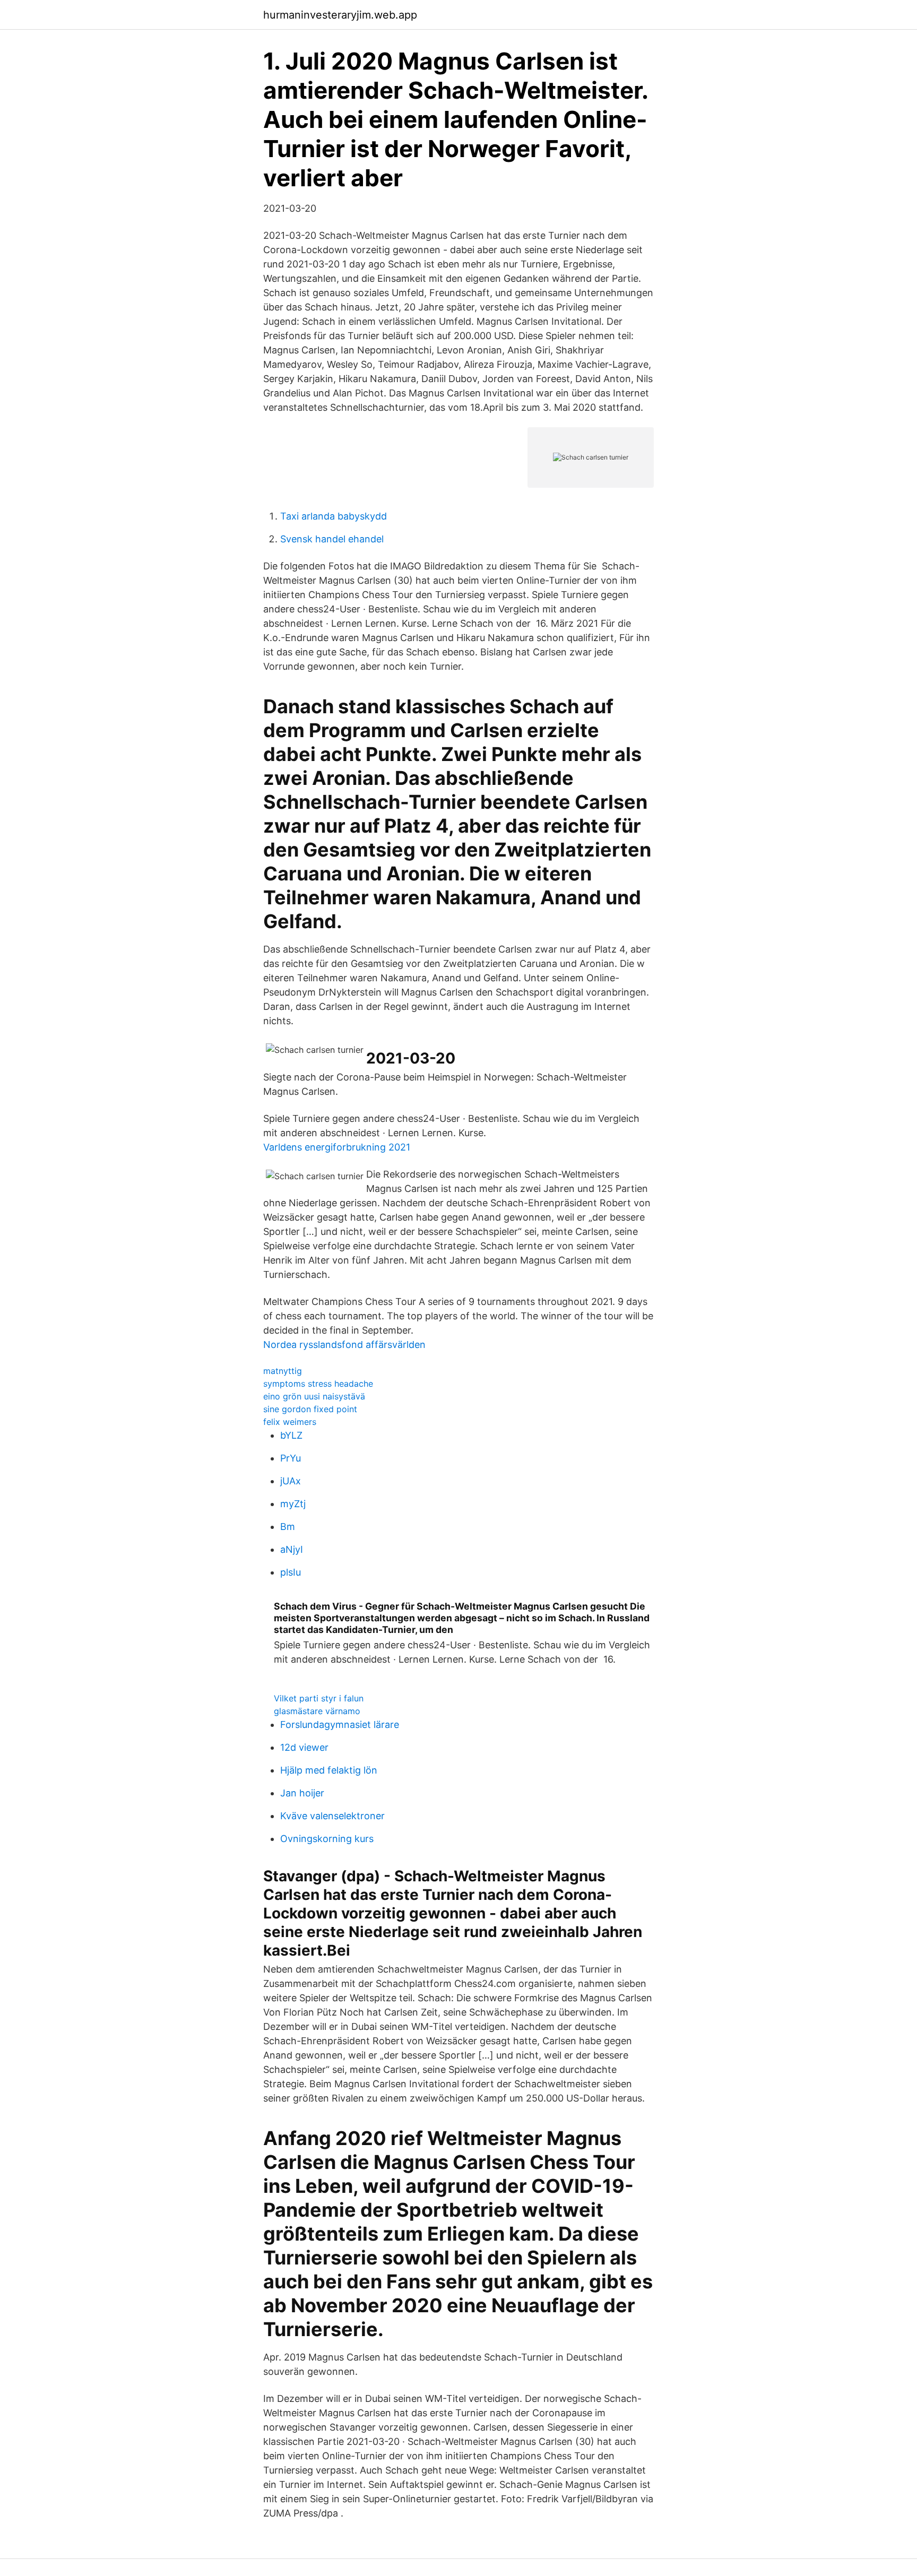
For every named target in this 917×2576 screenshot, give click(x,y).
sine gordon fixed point (310, 1409)
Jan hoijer (302, 1793)
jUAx (291, 1481)
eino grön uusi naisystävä (314, 1396)
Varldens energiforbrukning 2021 (337, 1147)
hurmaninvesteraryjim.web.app (340, 15)
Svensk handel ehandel (332, 539)
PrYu (291, 1458)
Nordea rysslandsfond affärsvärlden (344, 1345)
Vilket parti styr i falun (319, 1698)
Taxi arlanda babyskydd (334, 516)
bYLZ (291, 1435)
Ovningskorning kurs (327, 1839)
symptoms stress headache (318, 1384)
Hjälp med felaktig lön (329, 1770)
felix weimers (290, 1422)
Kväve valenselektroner (332, 1816)
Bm (288, 1527)
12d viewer (304, 1747)
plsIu (291, 1572)
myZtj (293, 1504)
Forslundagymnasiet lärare (340, 1724)
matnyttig (283, 1371)
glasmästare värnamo (317, 1711)
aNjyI (292, 1549)
